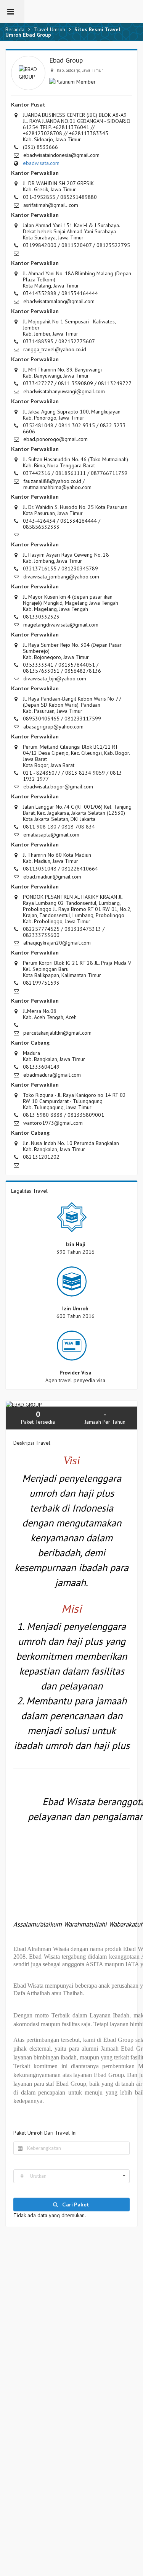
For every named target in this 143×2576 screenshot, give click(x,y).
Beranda (15, 29)
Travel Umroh (49, 29)
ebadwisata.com (41, 163)
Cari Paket (75, 2204)
